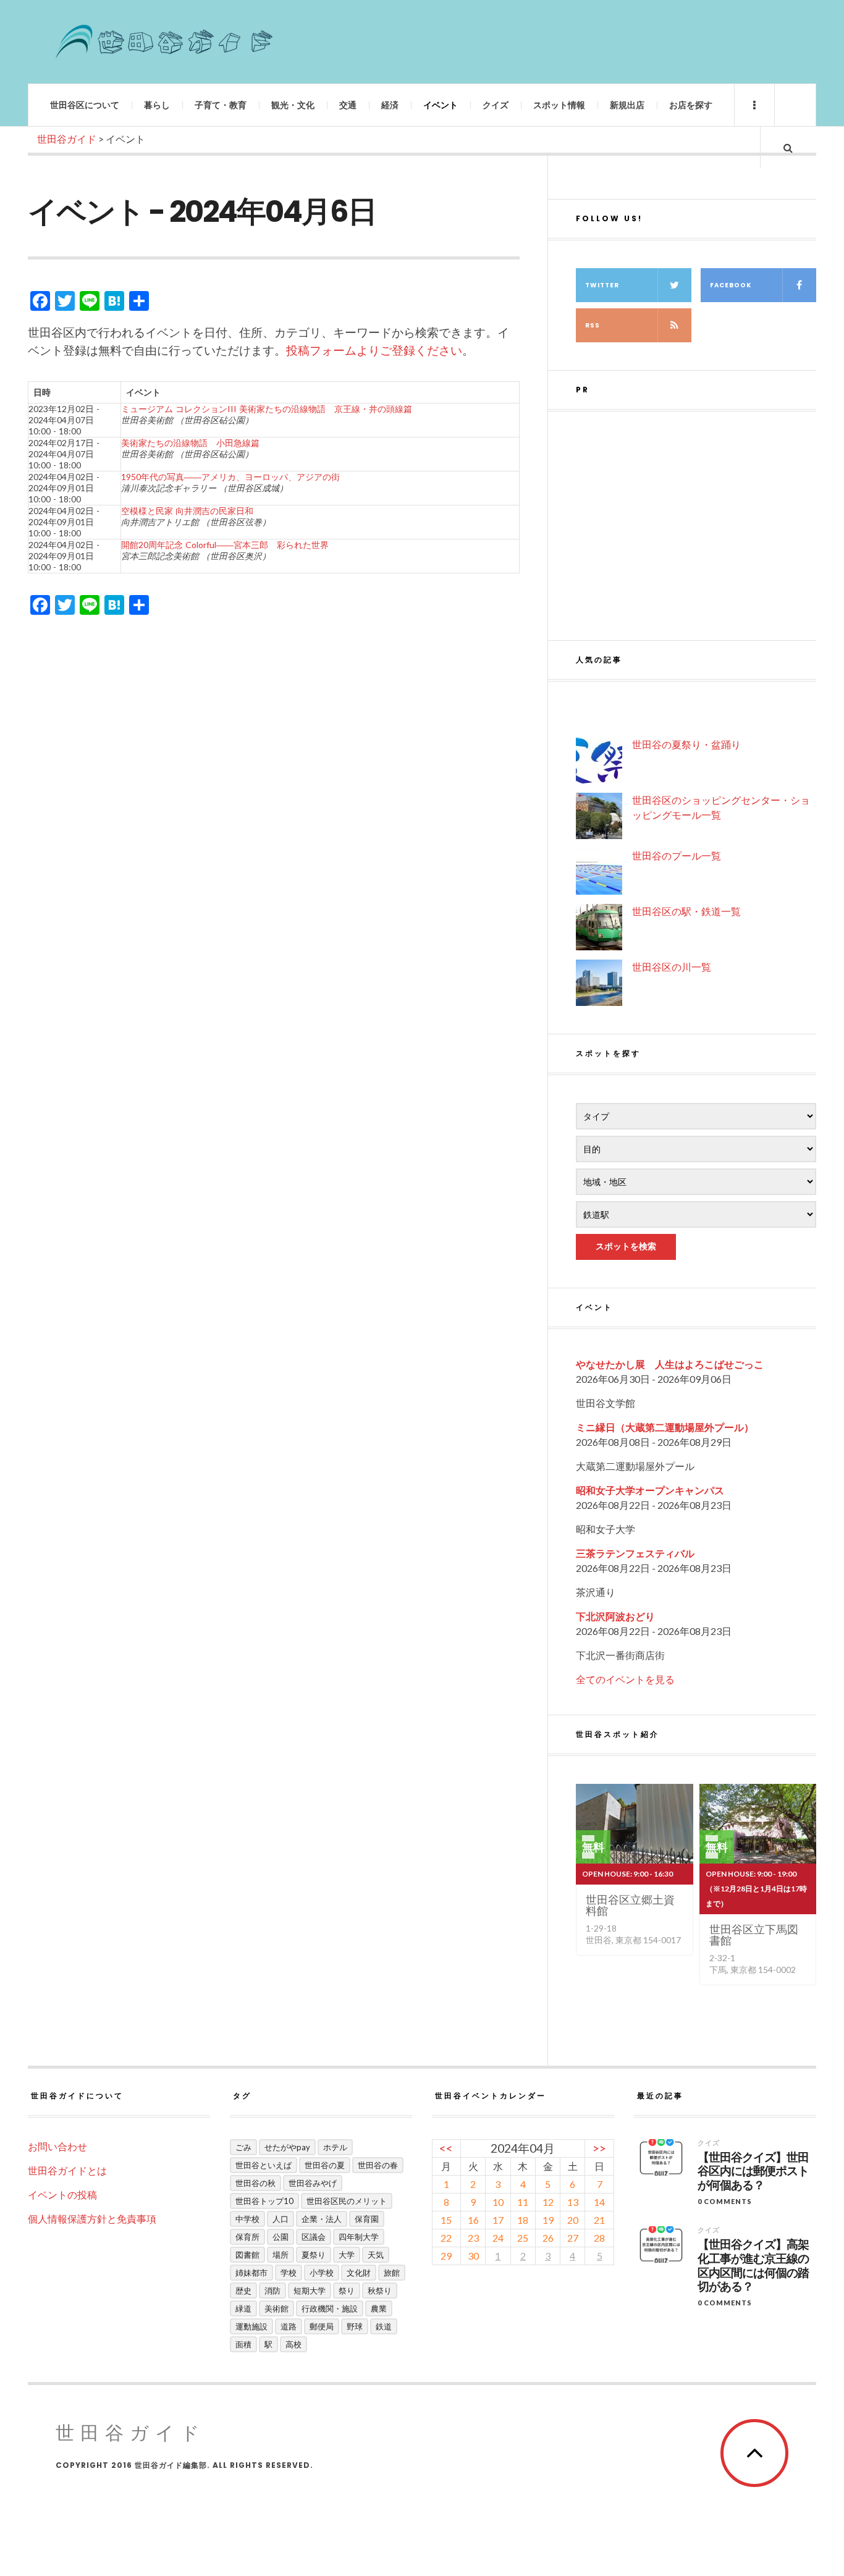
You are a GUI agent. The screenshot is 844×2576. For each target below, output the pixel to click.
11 (523, 2202)
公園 (281, 2237)
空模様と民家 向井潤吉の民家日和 (187, 511)
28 (599, 2238)
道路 (289, 2326)
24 (498, 2238)
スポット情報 (559, 105)
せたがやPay (287, 2147)
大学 (347, 2255)
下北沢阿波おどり (615, 1616)
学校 (289, 2273)
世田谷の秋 (255, 2183)
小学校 (322, 2273)
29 (446, 2256)
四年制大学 (359, 2237)
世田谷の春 (378, 2165)
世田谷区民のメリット (347, 2201)
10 (498, 2202)
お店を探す (691, 105)
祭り (347, 2291)
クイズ (496, 105)
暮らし (157, 105)
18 (523, 2220)
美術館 (276, 2308)
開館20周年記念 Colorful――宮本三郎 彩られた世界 (225, 545)
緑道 (243, 2308)
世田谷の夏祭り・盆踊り (686, 744)
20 (573, 2220)
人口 (281, 2219)
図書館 (247, 2255)
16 (473, 2220)
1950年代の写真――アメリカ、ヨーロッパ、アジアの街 (230, 477)
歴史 (243, 2291)
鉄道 (384, 2326)
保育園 (367, 2219)
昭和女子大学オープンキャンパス (650, 1490)
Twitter (602, 285)
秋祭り (380, 2291)
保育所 (247, 2237)
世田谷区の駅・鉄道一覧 (686, 911)
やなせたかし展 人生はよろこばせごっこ (670, 1364)
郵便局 (322, 2326)
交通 (348, 105)
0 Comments (725, 2201)
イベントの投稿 (62, 2194)
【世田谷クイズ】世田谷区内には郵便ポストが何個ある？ (753, 2172)
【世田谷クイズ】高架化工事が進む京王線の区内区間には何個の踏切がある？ (753, 2266)
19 (548, 2220)
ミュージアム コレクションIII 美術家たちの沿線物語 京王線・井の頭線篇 (267, 409)
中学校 (247, 2219)
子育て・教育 (221, 105)
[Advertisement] (696, 526)
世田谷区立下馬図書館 (754, 1935)
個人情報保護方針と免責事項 (92, 2219)
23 (473, 2238)
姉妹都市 (251, 2273)
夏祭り (314, 2255)
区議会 (314, 2237)
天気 (376, 2255)
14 (599, 2202)
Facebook (731, 285)
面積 (243, 2344)
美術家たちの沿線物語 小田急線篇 (190, 443)
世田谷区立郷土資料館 (630, 1905)
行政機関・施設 (330, 2308)
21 (599, 2220)
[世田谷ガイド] (164, 42)
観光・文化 (293, 105)
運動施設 (251, 2326)
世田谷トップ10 (264, 2201)
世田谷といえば (264, 2165)
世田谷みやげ (313, 2183)
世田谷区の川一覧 (672, 967)
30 (473, 2256)
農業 (379, 2308)
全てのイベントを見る (625, 1679)
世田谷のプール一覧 (677, 855)
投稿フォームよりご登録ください (374, 350)
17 (498, 2220)
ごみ (243, 2147)
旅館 (392, 2273)
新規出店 (627, 105)
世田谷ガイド (131, 2433)
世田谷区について (85, 105)
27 (573, 2238)
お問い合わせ (57, 2146)
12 (548, 2202)
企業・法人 (322, 2219)
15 (446, 2220)
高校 (293, 2344)
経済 (390, 105)
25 (523, 2238)
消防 (272, 2291)
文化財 (359, 2273)
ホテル (335, 2147)
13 (573, 2202)
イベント (441, 105)
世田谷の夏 (325, 2165)
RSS (593, 325)
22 (446, 2238)
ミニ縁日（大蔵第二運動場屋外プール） (665, 1427)
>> (599, 2148)
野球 (355, 2326)
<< (446, 2148)
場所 (281, 2255)
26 (548, 2238)
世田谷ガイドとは (67, 2170)
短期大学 (310, 2291)
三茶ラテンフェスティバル (635, 1553)
